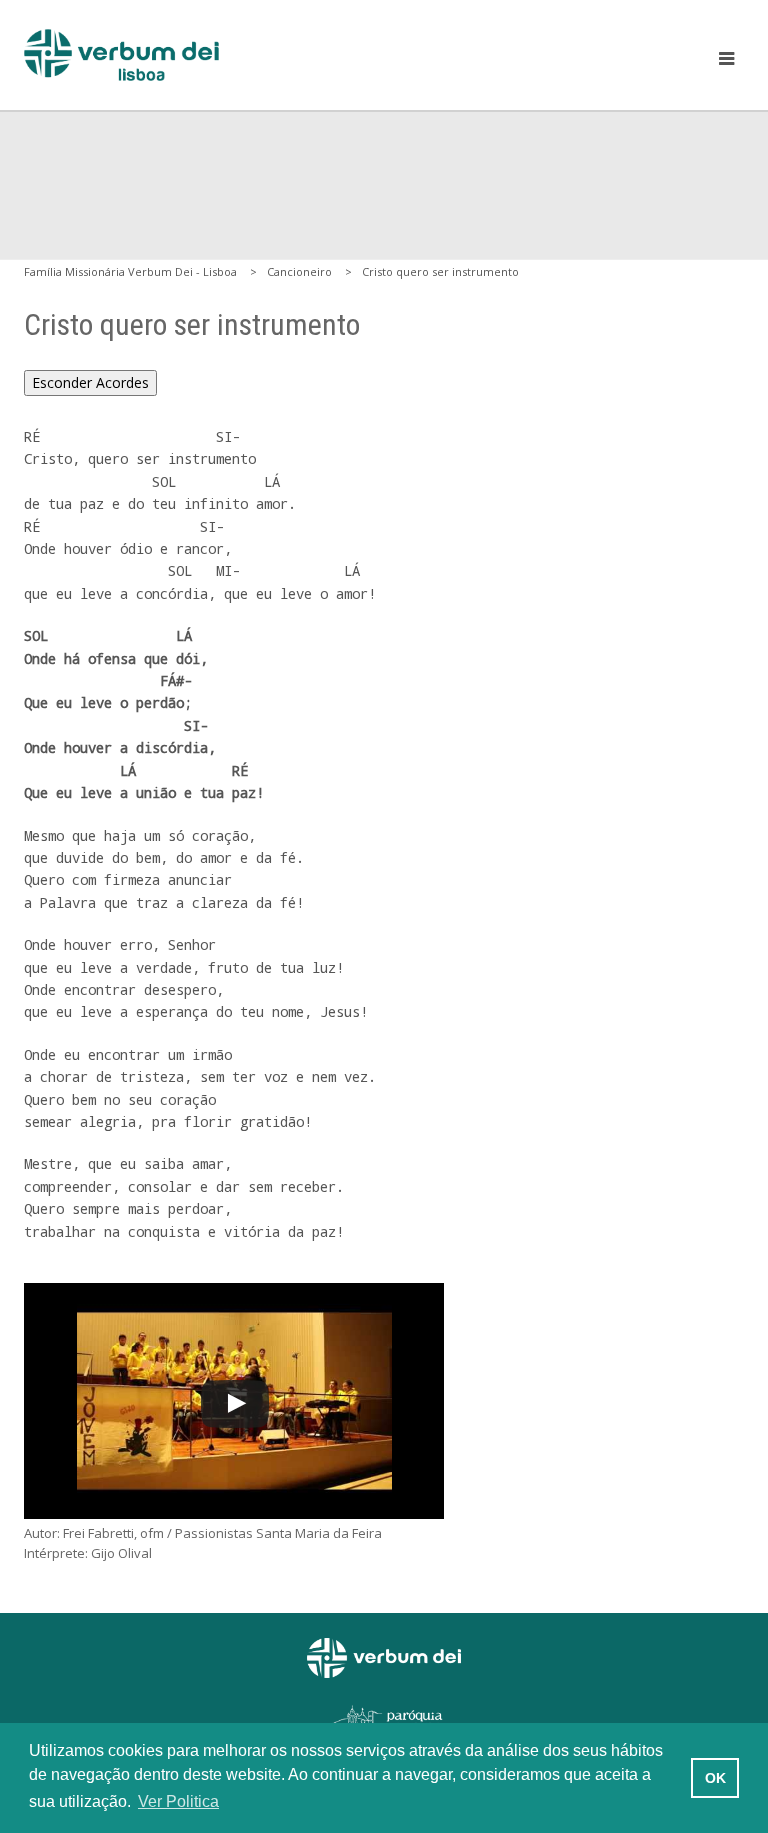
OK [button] (715, 1778)
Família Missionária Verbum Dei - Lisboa (130, 271)
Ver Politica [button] (178, 1801)
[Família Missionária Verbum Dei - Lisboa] (121, 55)
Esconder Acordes (90, 382)
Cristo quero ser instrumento (440, 271)
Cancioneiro (299, 271)
